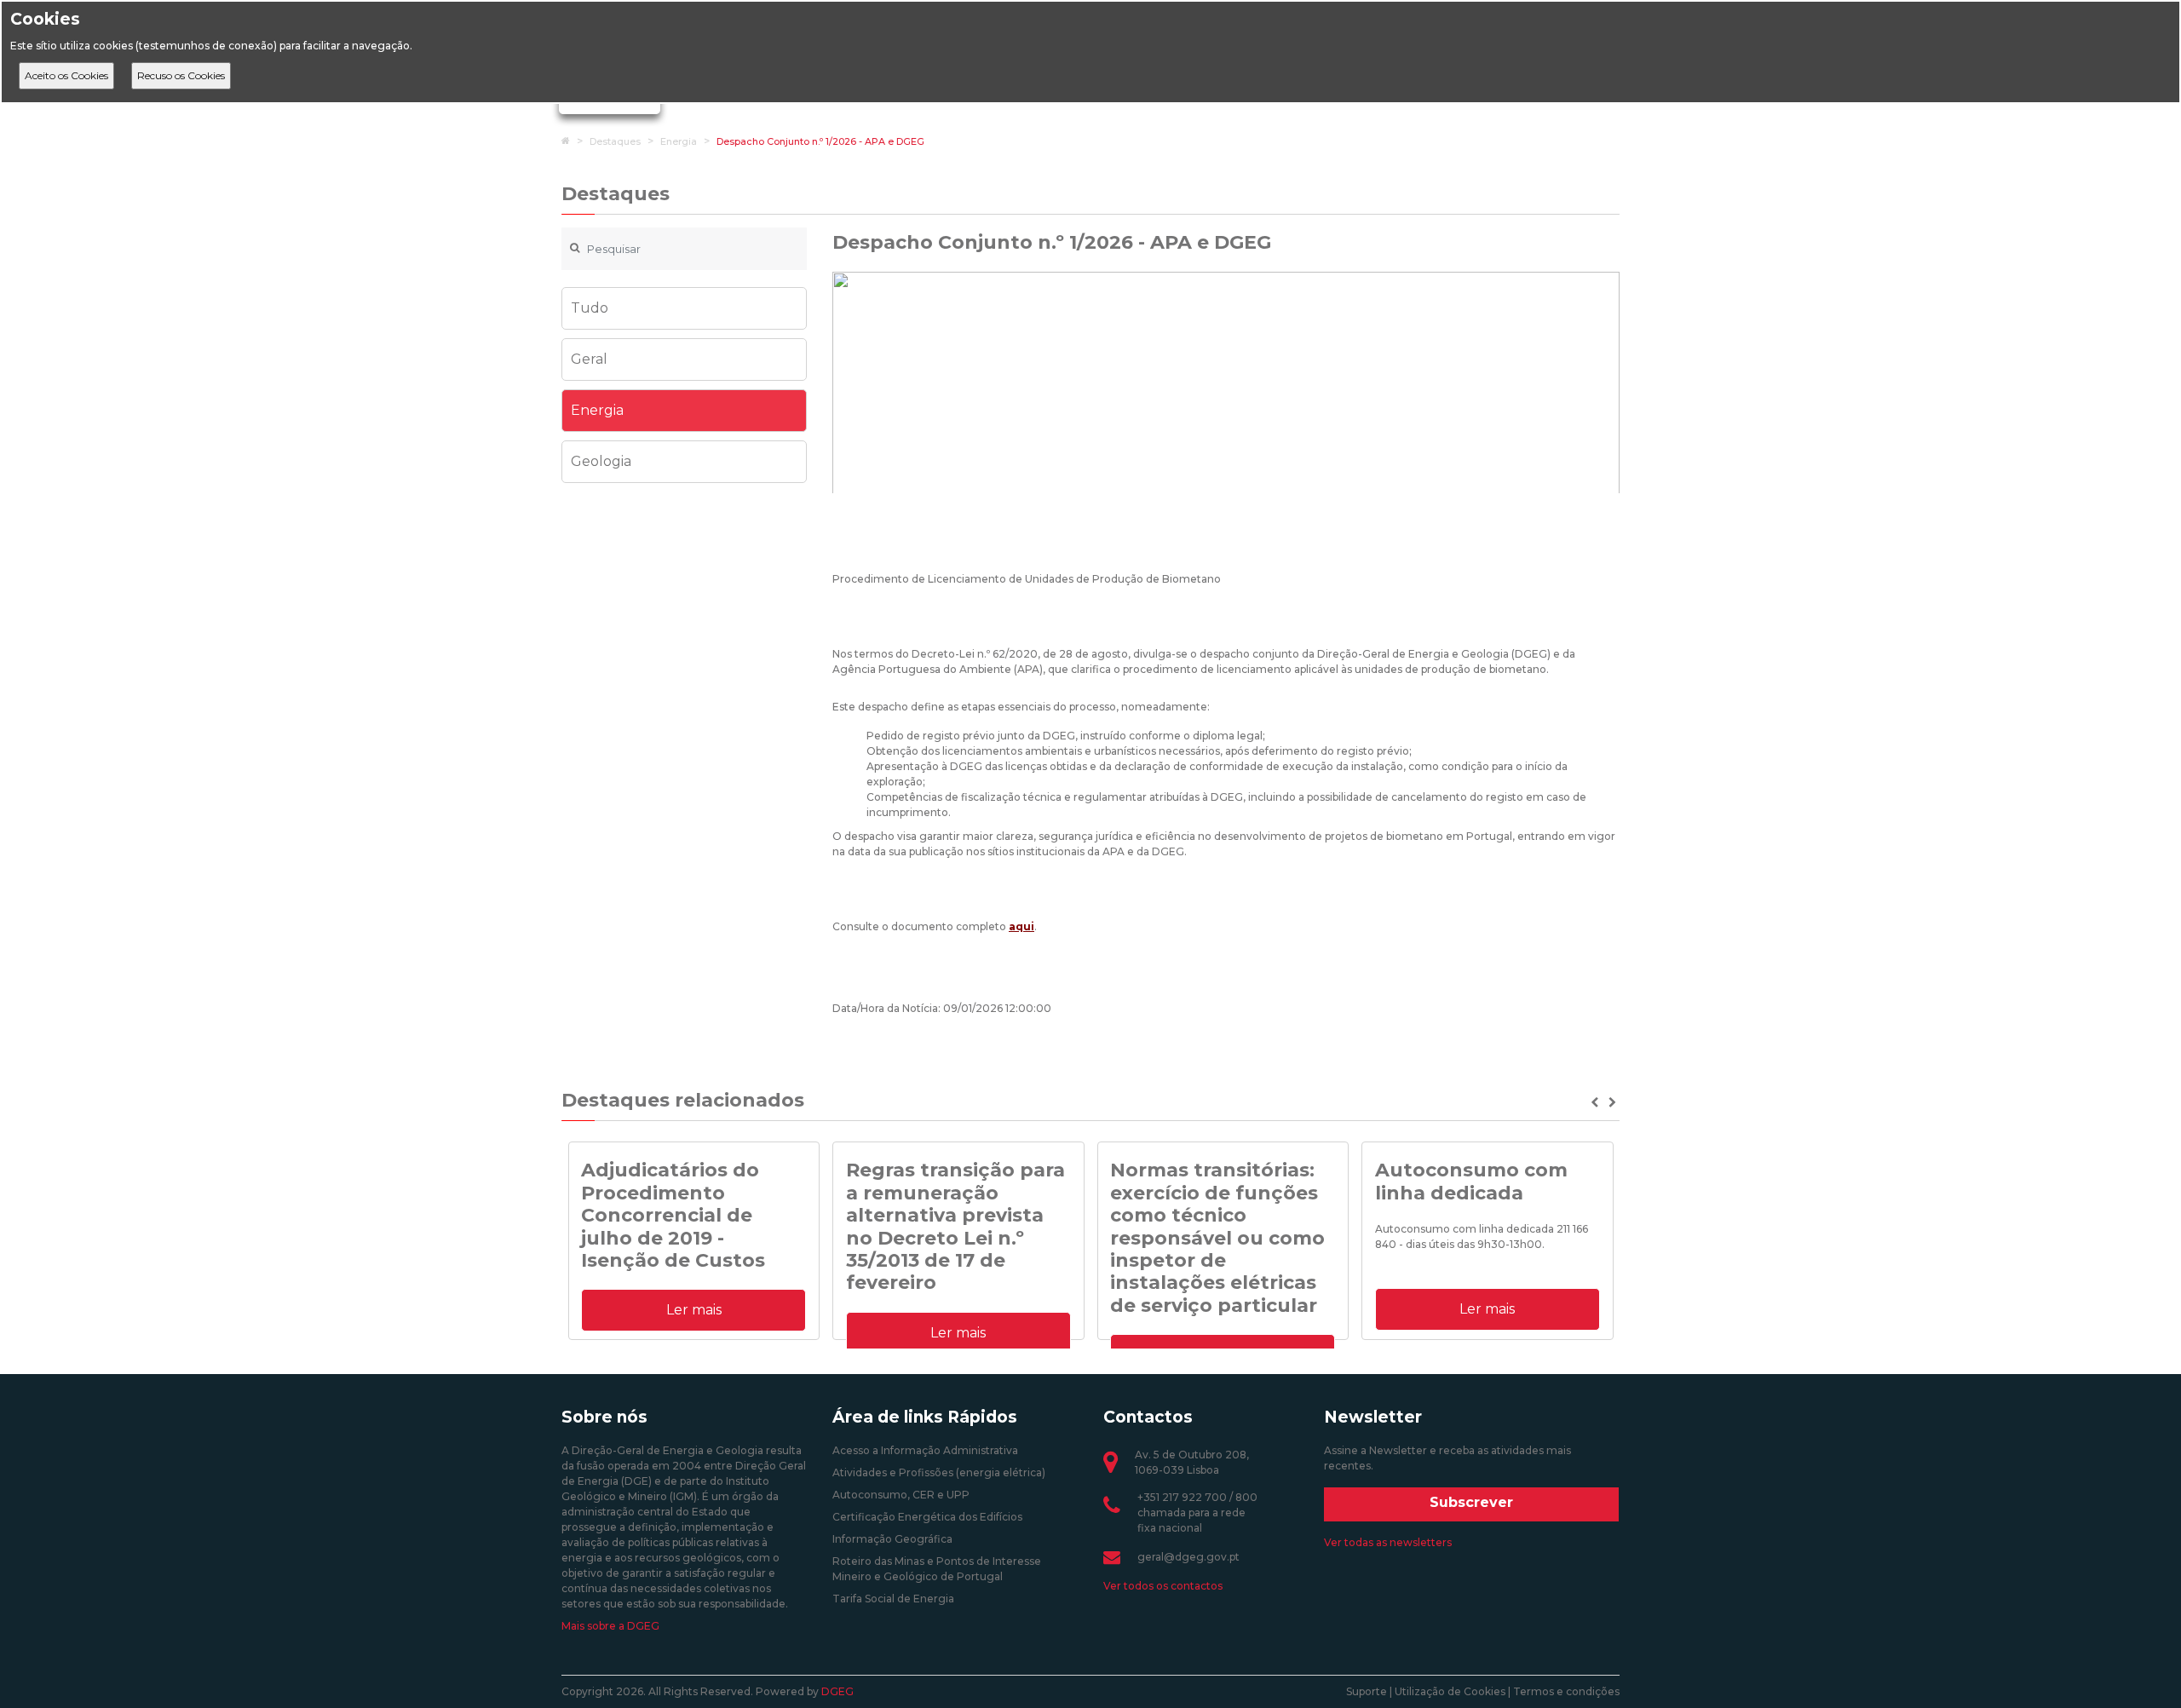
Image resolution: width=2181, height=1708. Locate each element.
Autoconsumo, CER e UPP (901, 1495)
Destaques (615, 141)
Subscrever (1471, 1502)
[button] (1596, 1102)
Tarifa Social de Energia (893, 1599)
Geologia (601, 461)
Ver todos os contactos (1163, 1586)
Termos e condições (1566, 1691)
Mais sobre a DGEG (610, 1626)
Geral (589, 359)
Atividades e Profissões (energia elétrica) (939, 1472)
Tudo (590, 308)
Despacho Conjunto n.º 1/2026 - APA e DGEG (820, 141)
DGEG (837, 1691)
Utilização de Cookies (1450, 1691)
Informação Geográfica (892, 1539)
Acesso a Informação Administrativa (925, 1450)
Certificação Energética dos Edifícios (927, 1517)
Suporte (1367, 1691)
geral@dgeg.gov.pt (1188, 1557)
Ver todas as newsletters (1388, 1542)
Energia (679, 141)
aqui (1021, 926)
